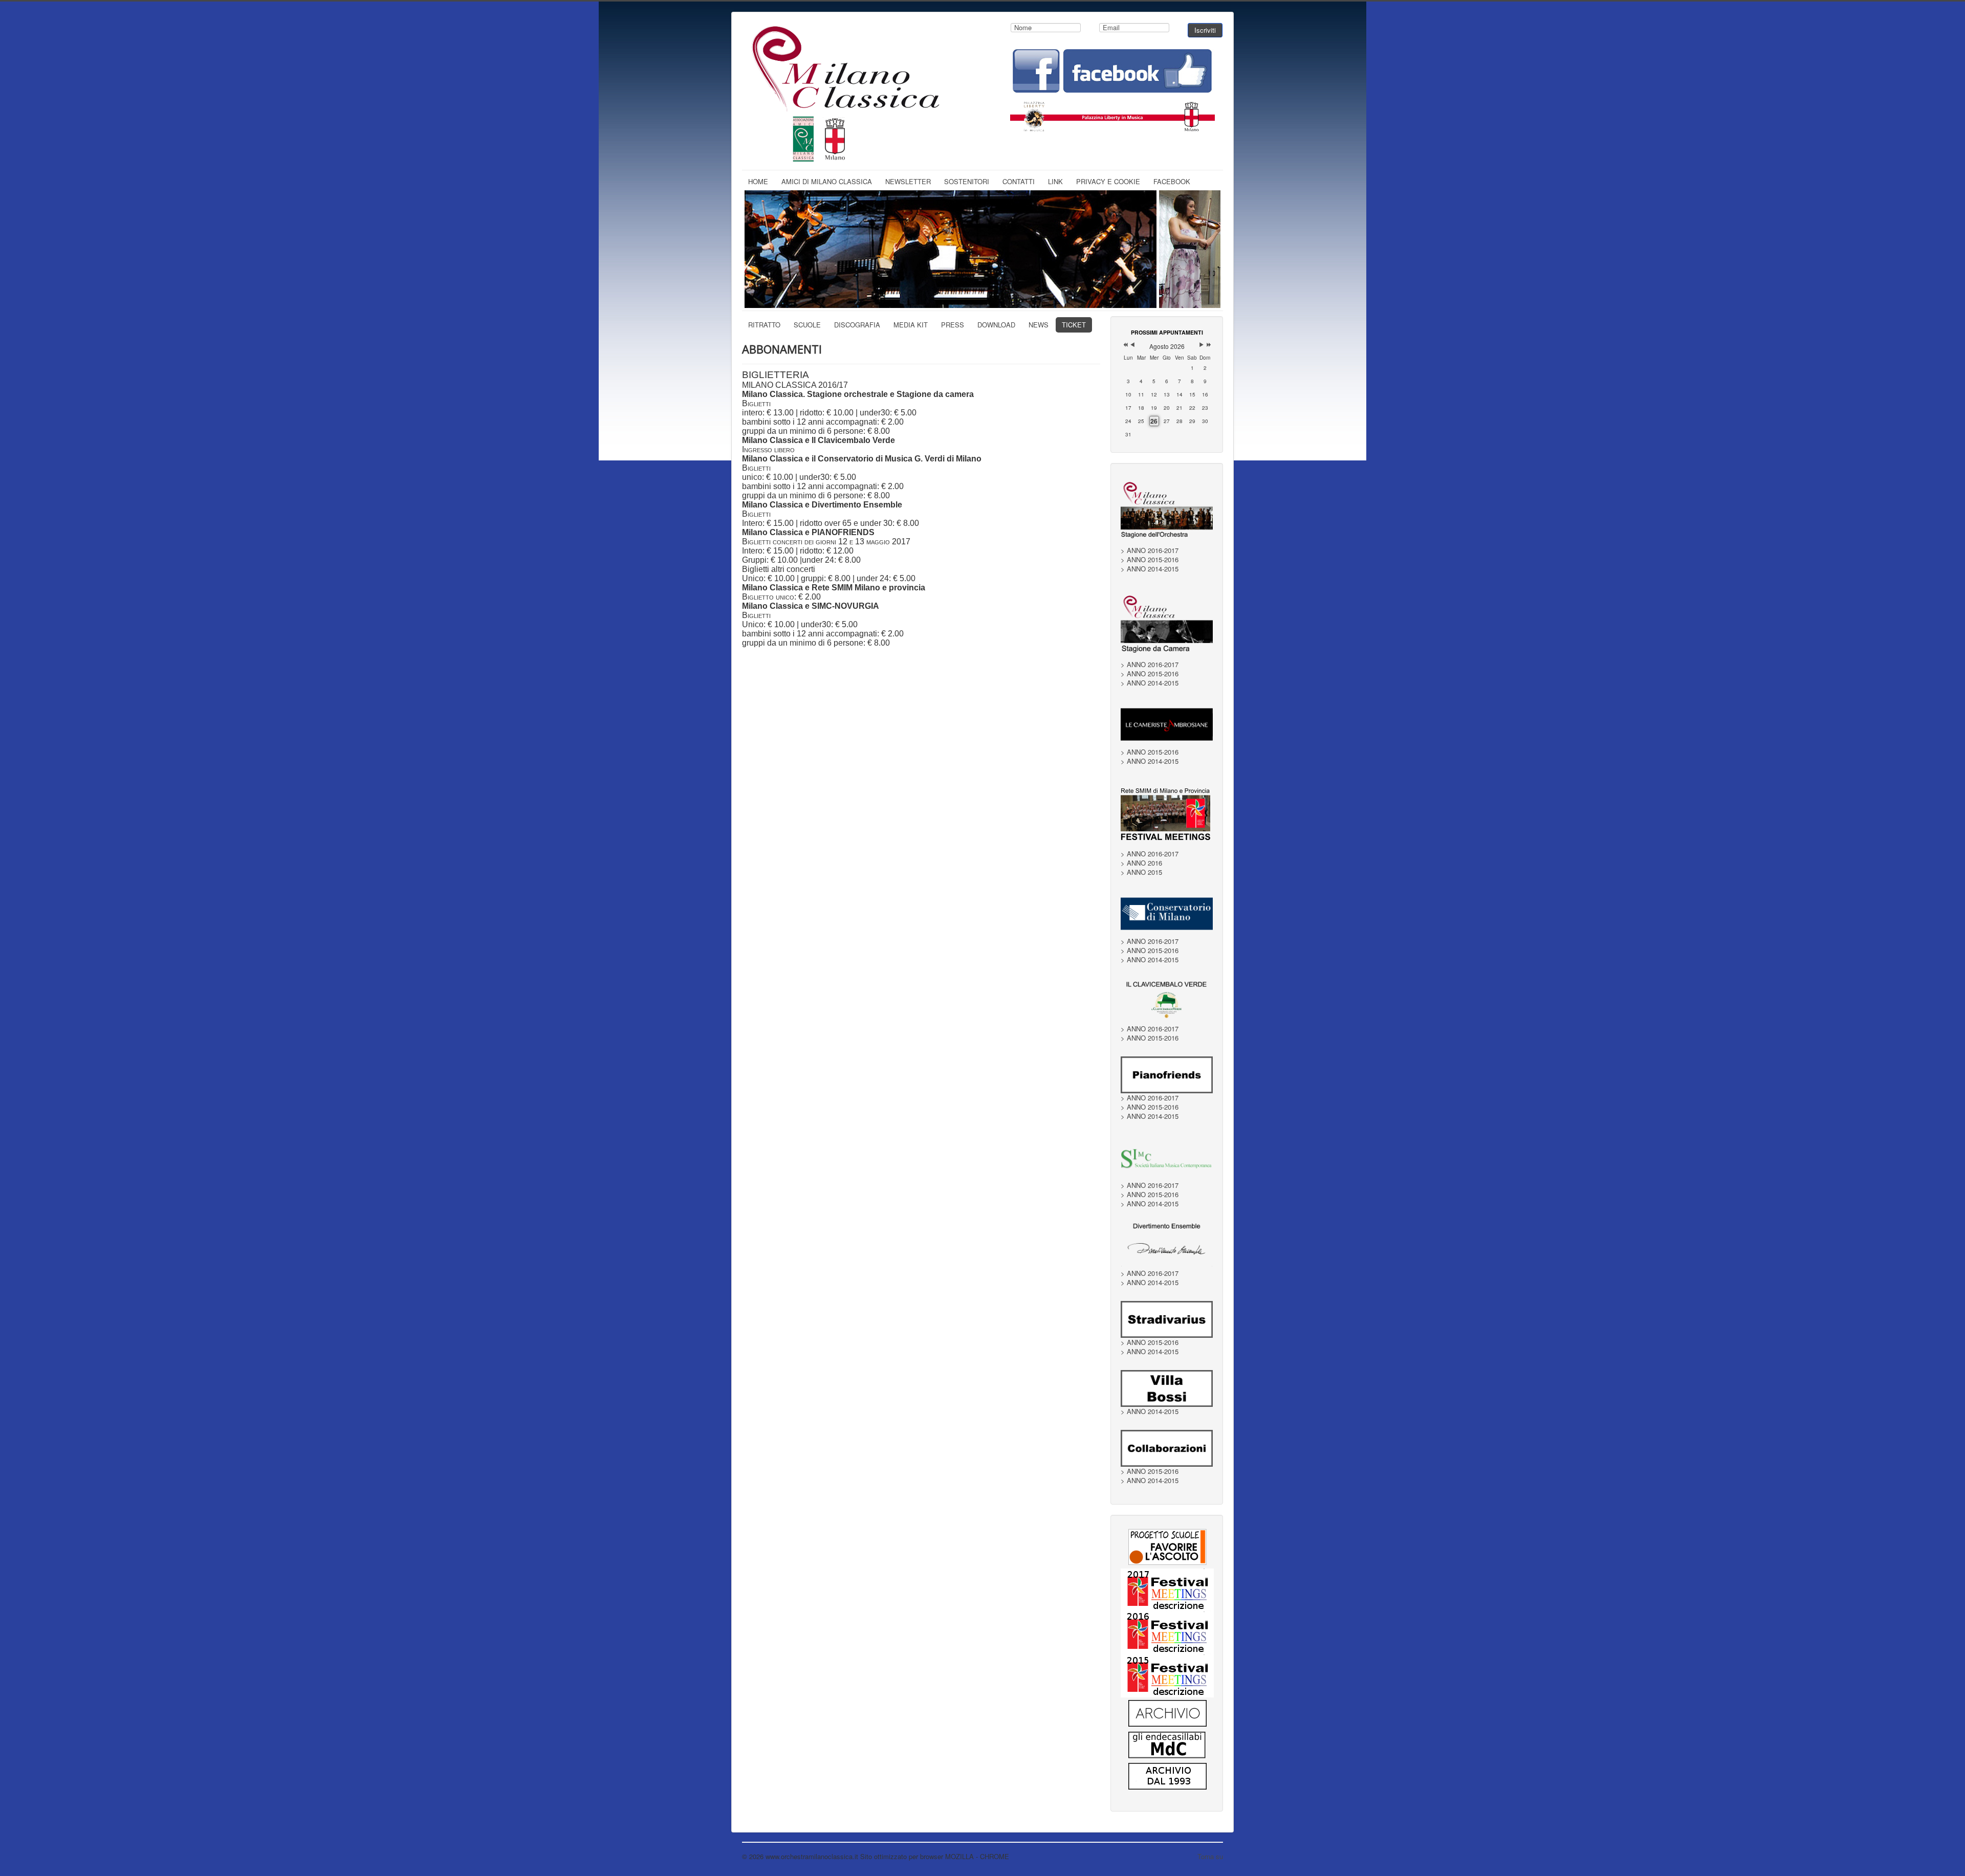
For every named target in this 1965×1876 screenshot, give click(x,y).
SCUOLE (807, 325)
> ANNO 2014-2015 (1150, 569)
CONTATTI (1019, 181)
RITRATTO (764, 325)
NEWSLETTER (908, 181)
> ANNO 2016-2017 (1150, 550)
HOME (758, 181)
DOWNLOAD (996, 325)
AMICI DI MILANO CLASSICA (827, 181)
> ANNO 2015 (1141, 872)
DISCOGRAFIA (857, 325)
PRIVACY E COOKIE (1108, 181)
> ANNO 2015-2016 (1150, 560)
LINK (1055, 181)
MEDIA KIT (911, 325)
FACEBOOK (1172, 181)
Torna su (1210, 1856)
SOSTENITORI (967, 181)
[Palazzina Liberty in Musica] (1112, 114)
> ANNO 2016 (1141, 863)
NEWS (1039, 325)
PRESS (953, 325)
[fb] (1112, 70)
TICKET (1074, 325)
